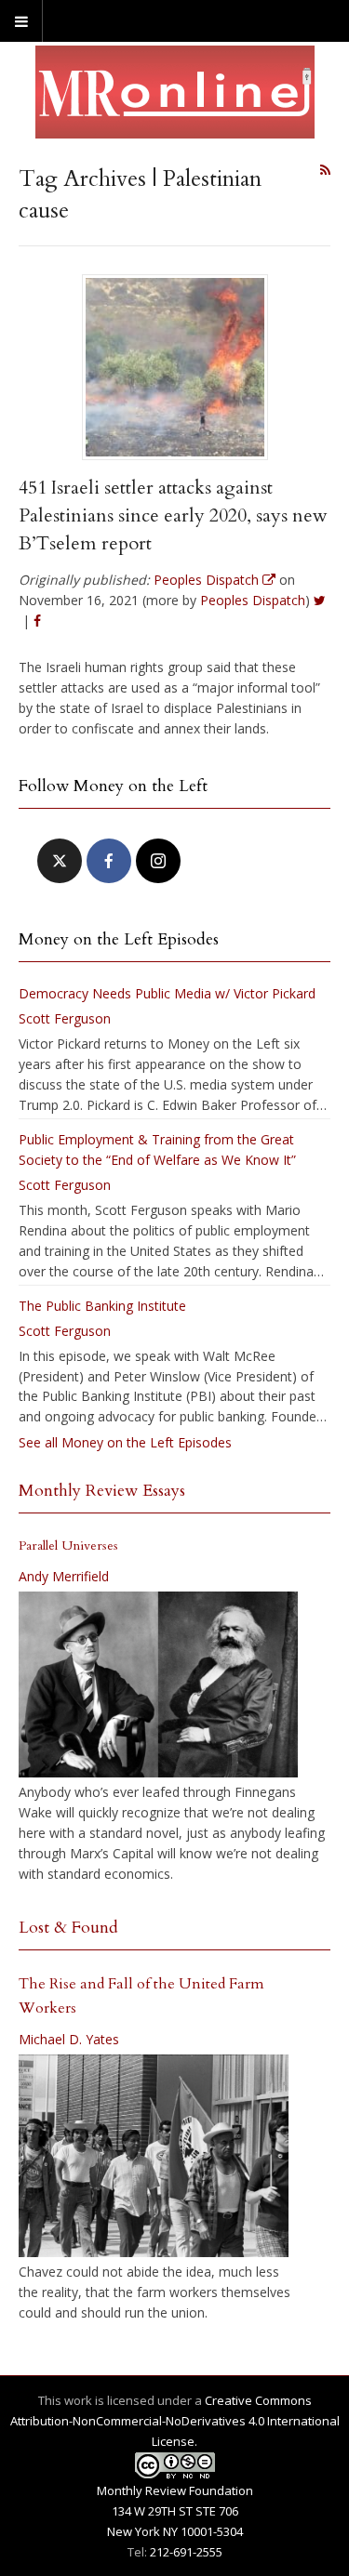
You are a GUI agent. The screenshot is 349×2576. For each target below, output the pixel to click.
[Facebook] (109, 861)
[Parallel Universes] (158, 1684)
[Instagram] (158, 861)
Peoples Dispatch (253, 600)
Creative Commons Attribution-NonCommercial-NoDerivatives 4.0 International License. (175, 2421)
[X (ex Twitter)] (60, 861)
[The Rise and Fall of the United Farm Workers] (154, 2156)
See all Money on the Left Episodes (125, 1442)
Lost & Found (68, 1928)
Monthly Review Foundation (175, 2490)
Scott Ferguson (65, 1018)
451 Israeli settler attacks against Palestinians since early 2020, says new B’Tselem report (173, 515)
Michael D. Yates (69, 2039)
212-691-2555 (186, 2552)
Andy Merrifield (64, 1576)
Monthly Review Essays (102, 1491)
